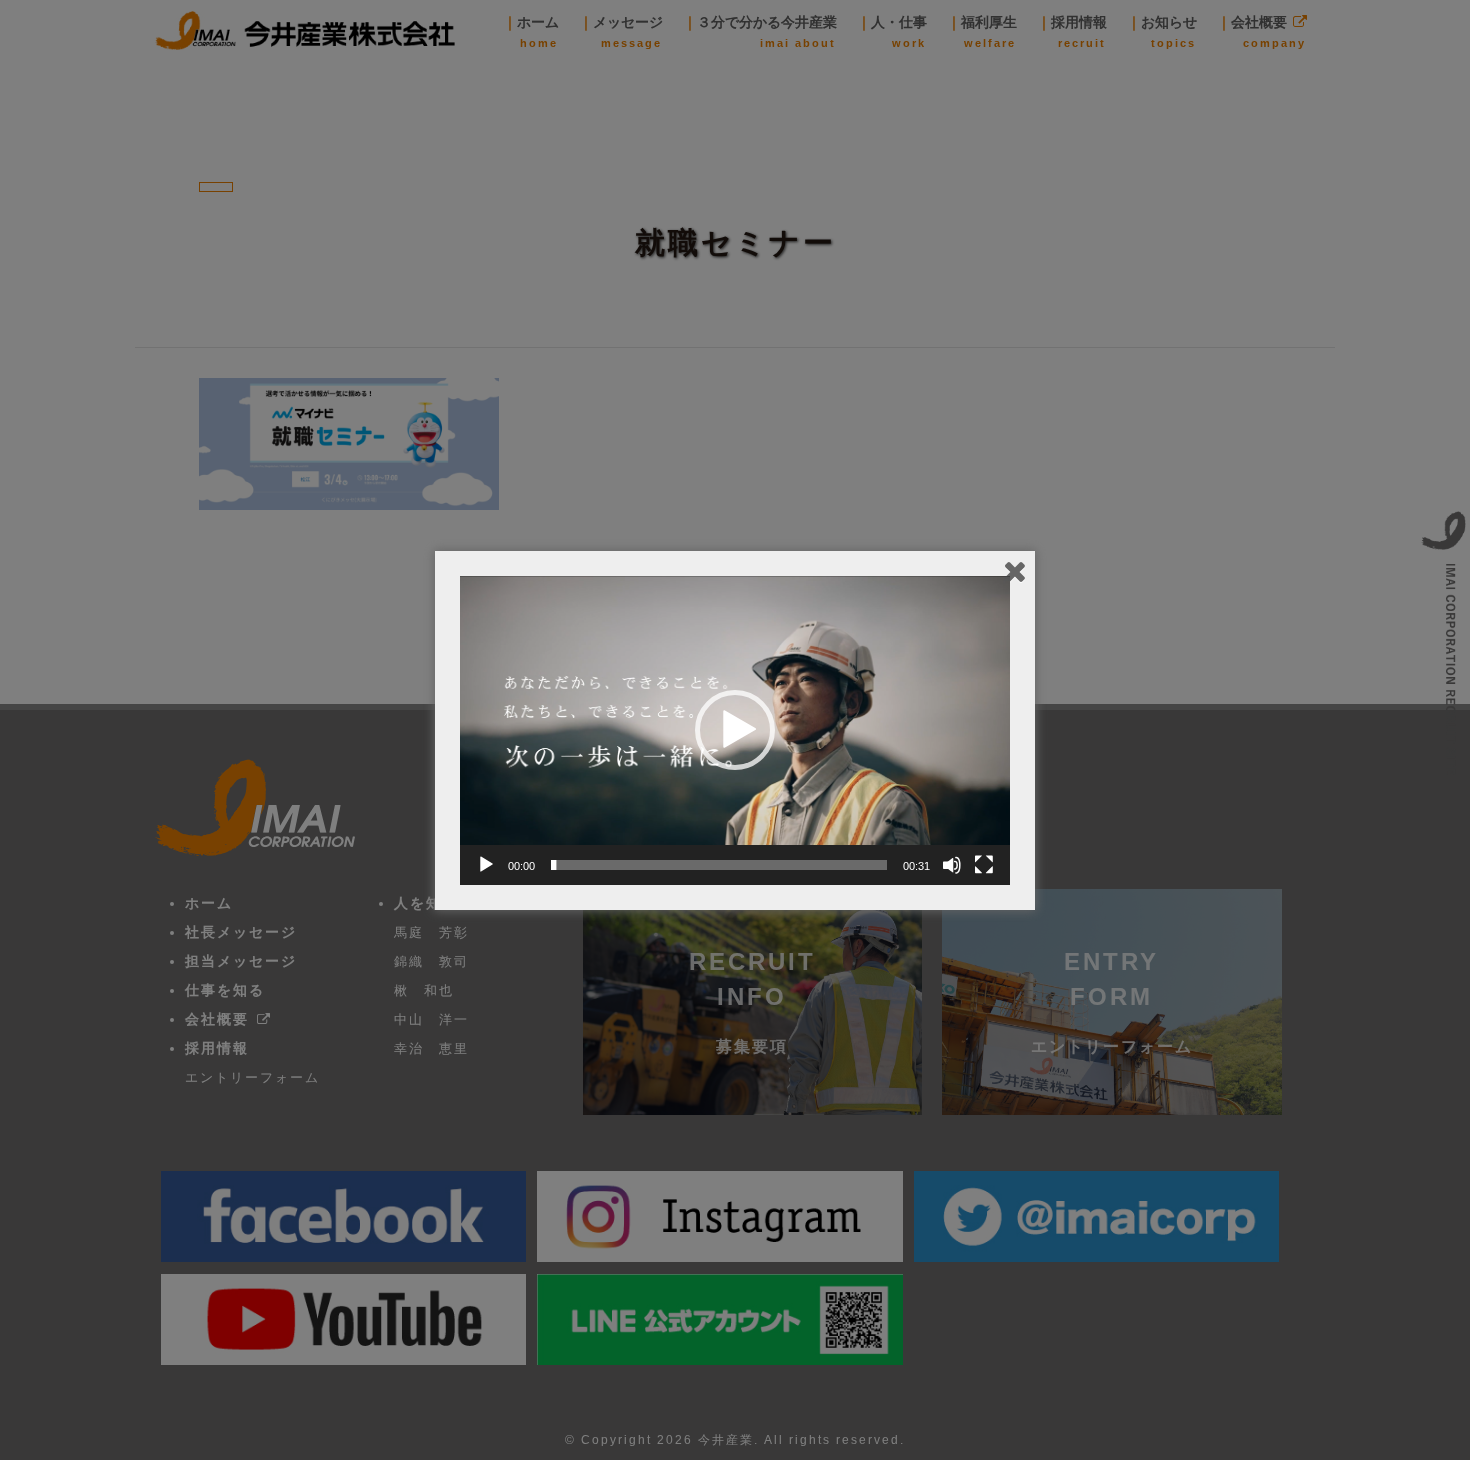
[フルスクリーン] (984, 865)
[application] (735, 730)
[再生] (486, 865)
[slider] (719, 865)
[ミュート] (952, 865)
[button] (735, 730)
